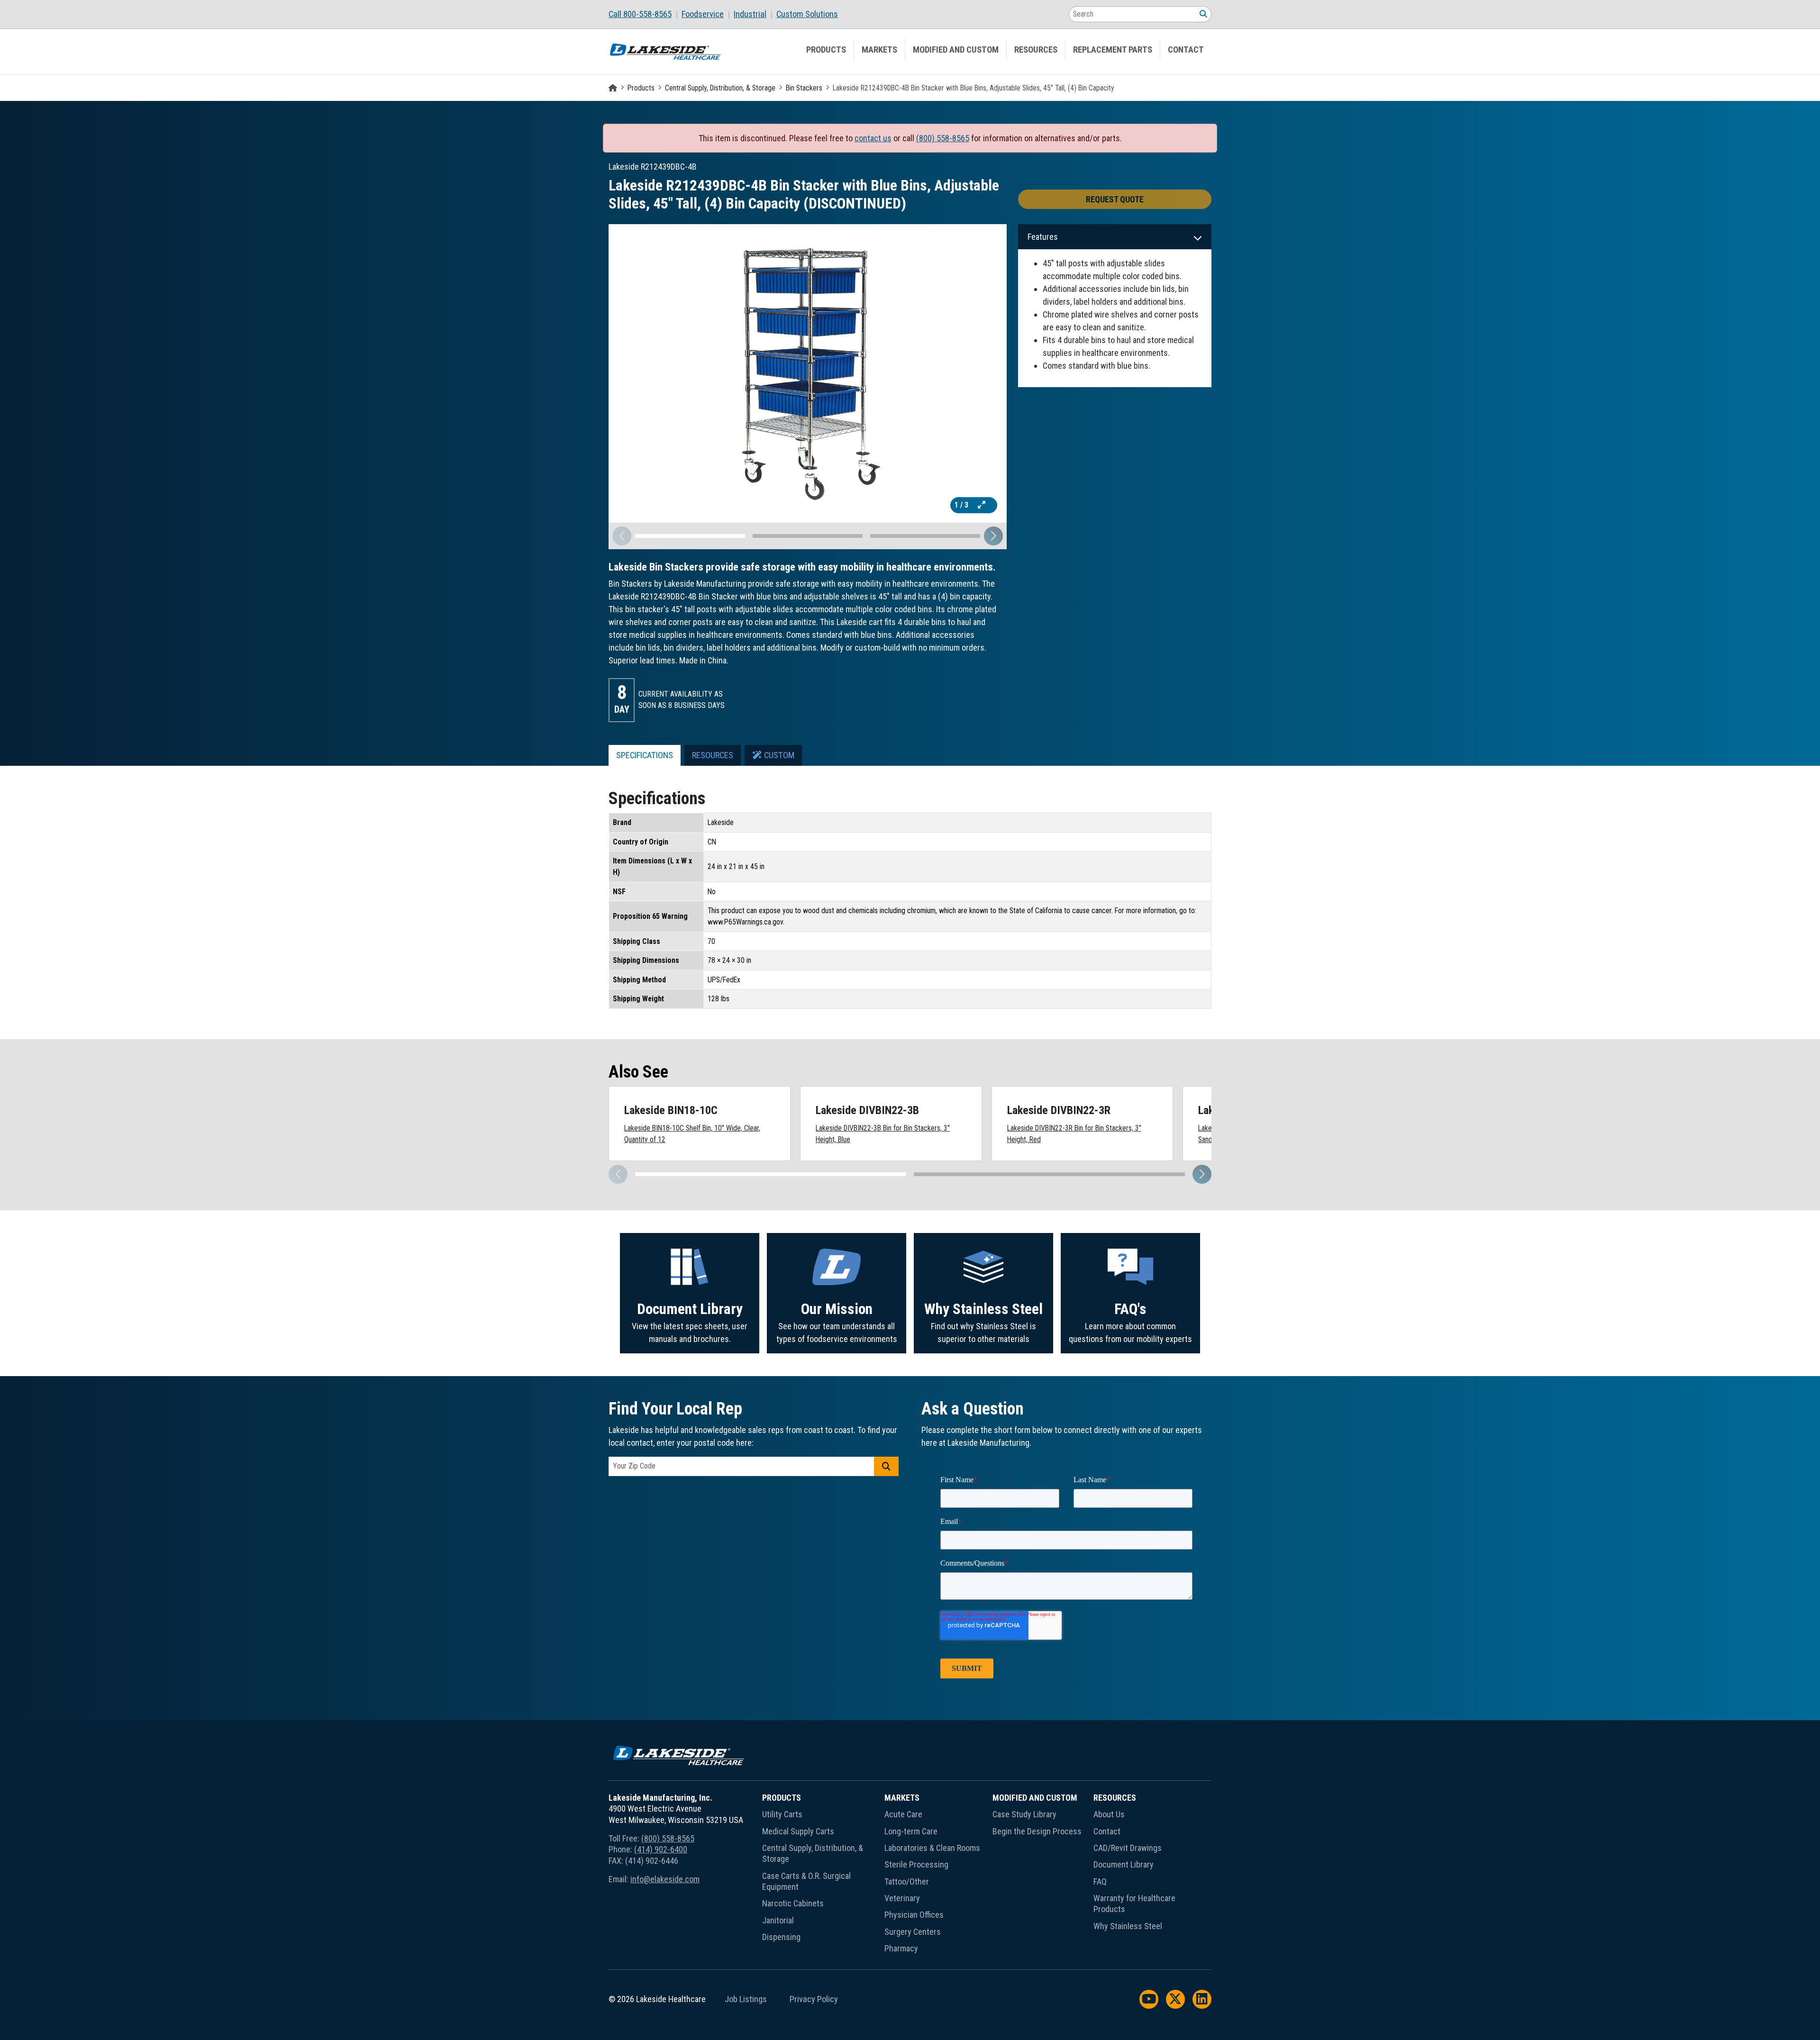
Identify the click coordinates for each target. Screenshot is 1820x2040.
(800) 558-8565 (943, 138)
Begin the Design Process (1037, 1831)
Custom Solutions (807, 14)
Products (826, 50)
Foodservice (703, 14)
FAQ (1100, 1881)
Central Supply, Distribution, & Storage (720, 88)
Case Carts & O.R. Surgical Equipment (806, 1881)
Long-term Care (911, 1831)
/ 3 (962, 505)
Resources (1036, 50)
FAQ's (1130, 1309)
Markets (879, 50)
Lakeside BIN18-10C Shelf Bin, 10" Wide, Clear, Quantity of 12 (692, 1134)
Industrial (750, 14)
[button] (993, 536)
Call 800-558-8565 (640, 14)
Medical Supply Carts (798, 1831)
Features (1043, 237)
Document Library (690, 1309)
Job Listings (746, 1999)
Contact (1186, 50)
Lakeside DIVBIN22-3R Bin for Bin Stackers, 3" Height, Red (1074, 1134)
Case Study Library (1024, 1814)
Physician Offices (914, 1915)
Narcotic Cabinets (793, 1903)
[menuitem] (645, 14)
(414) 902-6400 (661, 1849)
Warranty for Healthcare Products (1134, 1904)
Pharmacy (901, 1948)
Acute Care (903, 1814)
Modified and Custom (956, 50)
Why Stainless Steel (983, 1309)
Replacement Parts (1113, 50)
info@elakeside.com (665, 1879)
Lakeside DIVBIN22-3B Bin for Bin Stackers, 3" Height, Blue (883, 1134)
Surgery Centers (913, 1932)
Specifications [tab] (645, 755)
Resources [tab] (713, 755)
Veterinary (902, 1898)
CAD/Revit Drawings (1128, 1848)
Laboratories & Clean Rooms (932, 1848)
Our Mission (837, 1309)
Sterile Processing (916, 1864)
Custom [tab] (778, 755)
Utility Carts (782, 1814)
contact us (873, 138)
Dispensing (781, 1937)
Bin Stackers (804, 88)
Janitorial (778, 1920)
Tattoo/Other (907, 1881)
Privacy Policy (814, 1999)
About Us (1109, 1814)
